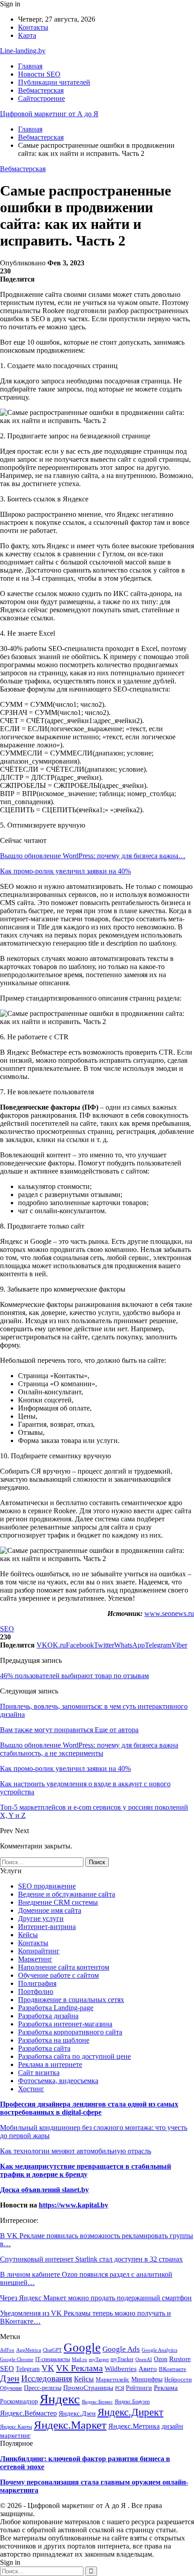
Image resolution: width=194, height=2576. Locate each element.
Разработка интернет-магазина (65, 2024)
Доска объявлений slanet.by (44, 2190)
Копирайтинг (39, 1951)
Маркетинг (35, 1959)
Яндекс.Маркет (70, 2425)
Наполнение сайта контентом (64, 1967)
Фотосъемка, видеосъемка (58, 2081)
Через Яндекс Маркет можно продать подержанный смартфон (96, 2298)
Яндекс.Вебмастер (28, 2413)
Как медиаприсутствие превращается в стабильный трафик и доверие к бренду (85, 2170)
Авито (148, 2369)
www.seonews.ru (169, 1613)
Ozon (161, 2359)
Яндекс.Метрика (134, 2426)
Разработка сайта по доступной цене (74, 2056)
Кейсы (28, 1935)
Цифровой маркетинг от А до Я (49, 114)
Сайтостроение (42, 98)
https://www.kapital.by (74, 2205)
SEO (7, 1629)
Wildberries (121, 2369)
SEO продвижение (47, 1886)
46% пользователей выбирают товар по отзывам (74, 1676)
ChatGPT (52, 2350)
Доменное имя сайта (50, 1910)
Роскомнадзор (19, 2401)
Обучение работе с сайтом (58, 1975)
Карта (27, 35)
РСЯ (120, 2388)
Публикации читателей (54, 82)
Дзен (10, 2378)
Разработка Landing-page (56, 2008)
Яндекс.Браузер (132, 2402)
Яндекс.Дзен (77, 2413)
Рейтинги (139, 2388)
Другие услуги (41, 1918)
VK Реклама (79, 2368)
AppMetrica (29, 2350)
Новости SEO (39, 74)
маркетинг (15, 2435)
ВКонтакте (173, 2369)
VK (48, 2368)
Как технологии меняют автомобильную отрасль (76, 2151)
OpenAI (144, 2359)
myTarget (99, 2359)
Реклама (166, 2387)
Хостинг (31, 2089)
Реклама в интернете (50, 2064)
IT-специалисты (53, 2359)
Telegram (28, 2369)
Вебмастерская (41, 90)
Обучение (11, 2388)
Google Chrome (17, 2359)
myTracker (122, 2359)
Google (82, 2348)
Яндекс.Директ (130, 2412)
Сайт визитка (39, 2073)
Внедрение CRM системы (58, 1902)
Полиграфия (37, 1983)
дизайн (172, 2426)
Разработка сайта (44, 2048)
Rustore (180, 2359)
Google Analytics (159, 2350)
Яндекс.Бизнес (97, 2402)
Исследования (47, 2378)
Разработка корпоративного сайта (70, 2032)
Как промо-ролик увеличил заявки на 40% (65, 871)
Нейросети (178, 2379)
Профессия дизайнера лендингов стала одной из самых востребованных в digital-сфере (89, 2108)
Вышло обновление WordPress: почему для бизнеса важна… (93, 856)
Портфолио (36, 1991)
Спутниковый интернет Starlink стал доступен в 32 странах (91, 2259)
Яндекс (60, 2399)
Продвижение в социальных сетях (71, 2000)
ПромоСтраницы (88, 2388)
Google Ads (121, 2349)
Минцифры (147, 2379)
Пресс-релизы (43, 2388)
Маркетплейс (113, 2380)
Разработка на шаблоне (54, 2040)
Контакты (33, 27)
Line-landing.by (23, 51)
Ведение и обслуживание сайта (67, 1894)
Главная (30, 66)
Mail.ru (79, 2360)
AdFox (7, 2350)
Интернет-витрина (47, 1927)
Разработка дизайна (48, 2016)
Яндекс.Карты (16, 2427)
